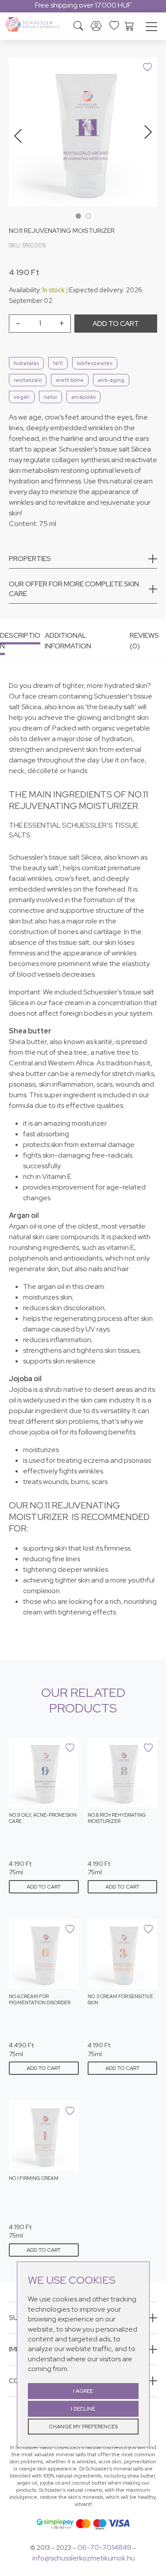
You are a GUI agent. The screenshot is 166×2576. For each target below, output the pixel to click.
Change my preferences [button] (83, 2427)
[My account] (96, 26)
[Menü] (151, 28)
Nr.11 (58, 363)
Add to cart (116, 324)
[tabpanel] (83, 132)
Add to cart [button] (44, 1887)
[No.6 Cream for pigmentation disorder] (44, 1954)
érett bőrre (70, 380)
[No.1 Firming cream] (44, 2136)
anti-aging (111, 380)
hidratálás (26, 363)
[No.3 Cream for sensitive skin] (123, 1954)
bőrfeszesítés (95, 363)
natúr (50, 397)
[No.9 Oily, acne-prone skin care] (44, 1772)
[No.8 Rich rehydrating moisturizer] (123, 1772)
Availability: (25, 290)
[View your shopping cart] (129, 25)
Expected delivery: (97, 290)
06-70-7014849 (104, 2547)
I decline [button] (83, 2409)
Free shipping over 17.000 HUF (83, 5)
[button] (83, 561)
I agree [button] (83, 2391)
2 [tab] (88, 216)
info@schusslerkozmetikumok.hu (84, 2558)
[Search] (78, 27)
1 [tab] (78, 216)
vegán (22, 397)
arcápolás (83, 397)
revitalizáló (28, 380)
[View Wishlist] (114, 25)
